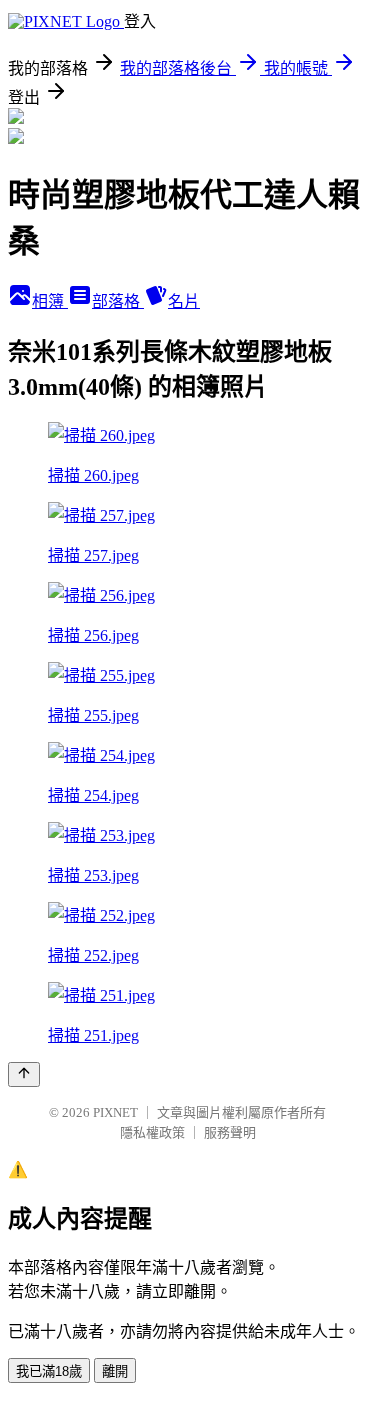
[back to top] (24, 1074)
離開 (115, 1371)
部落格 (118, 301)
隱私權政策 (152, 1132)
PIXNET (115, 1112)
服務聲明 (230, 1132)
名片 (184, 301)
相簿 (50, 301)
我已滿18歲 (49, 1371)
